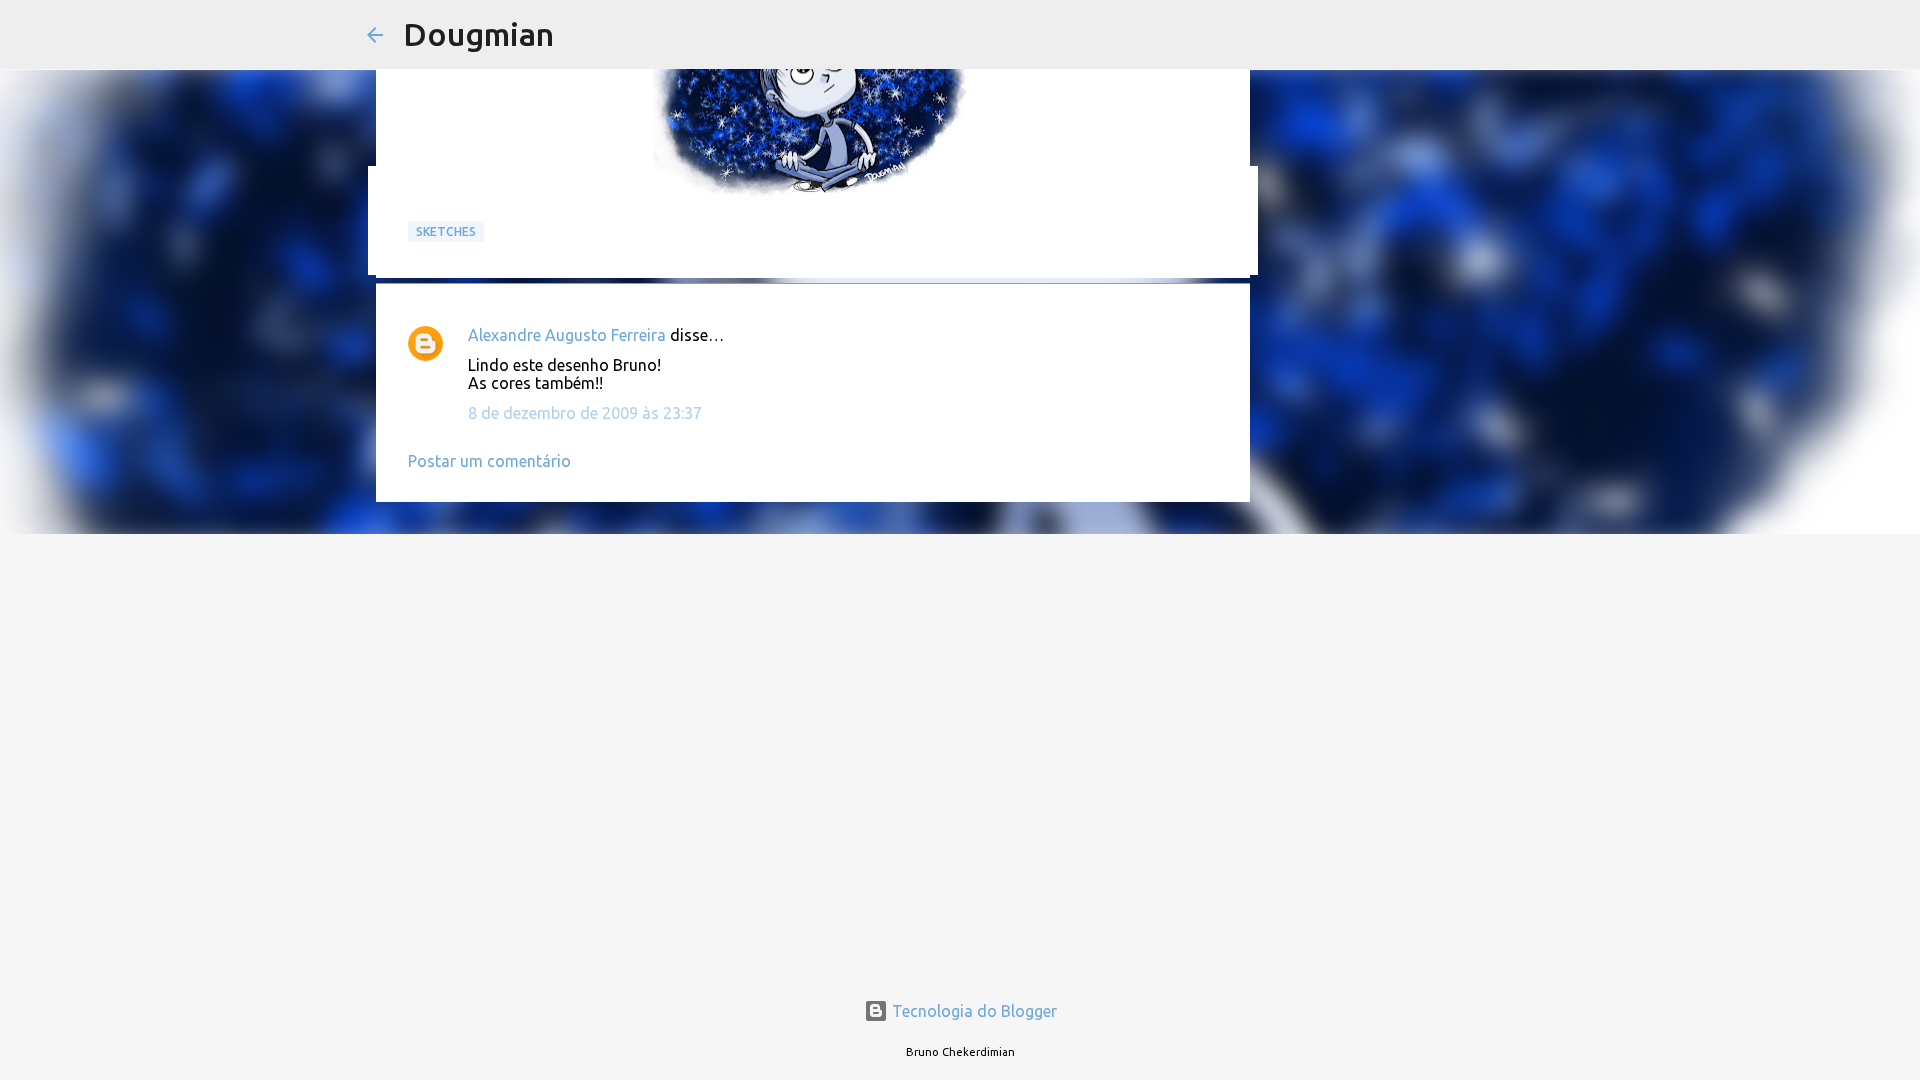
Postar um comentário (489, 461)
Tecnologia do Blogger (972, 1011)
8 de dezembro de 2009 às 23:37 (585, 413)
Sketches (446, 231)
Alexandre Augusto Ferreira (567, 335)
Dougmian (478, 34)
